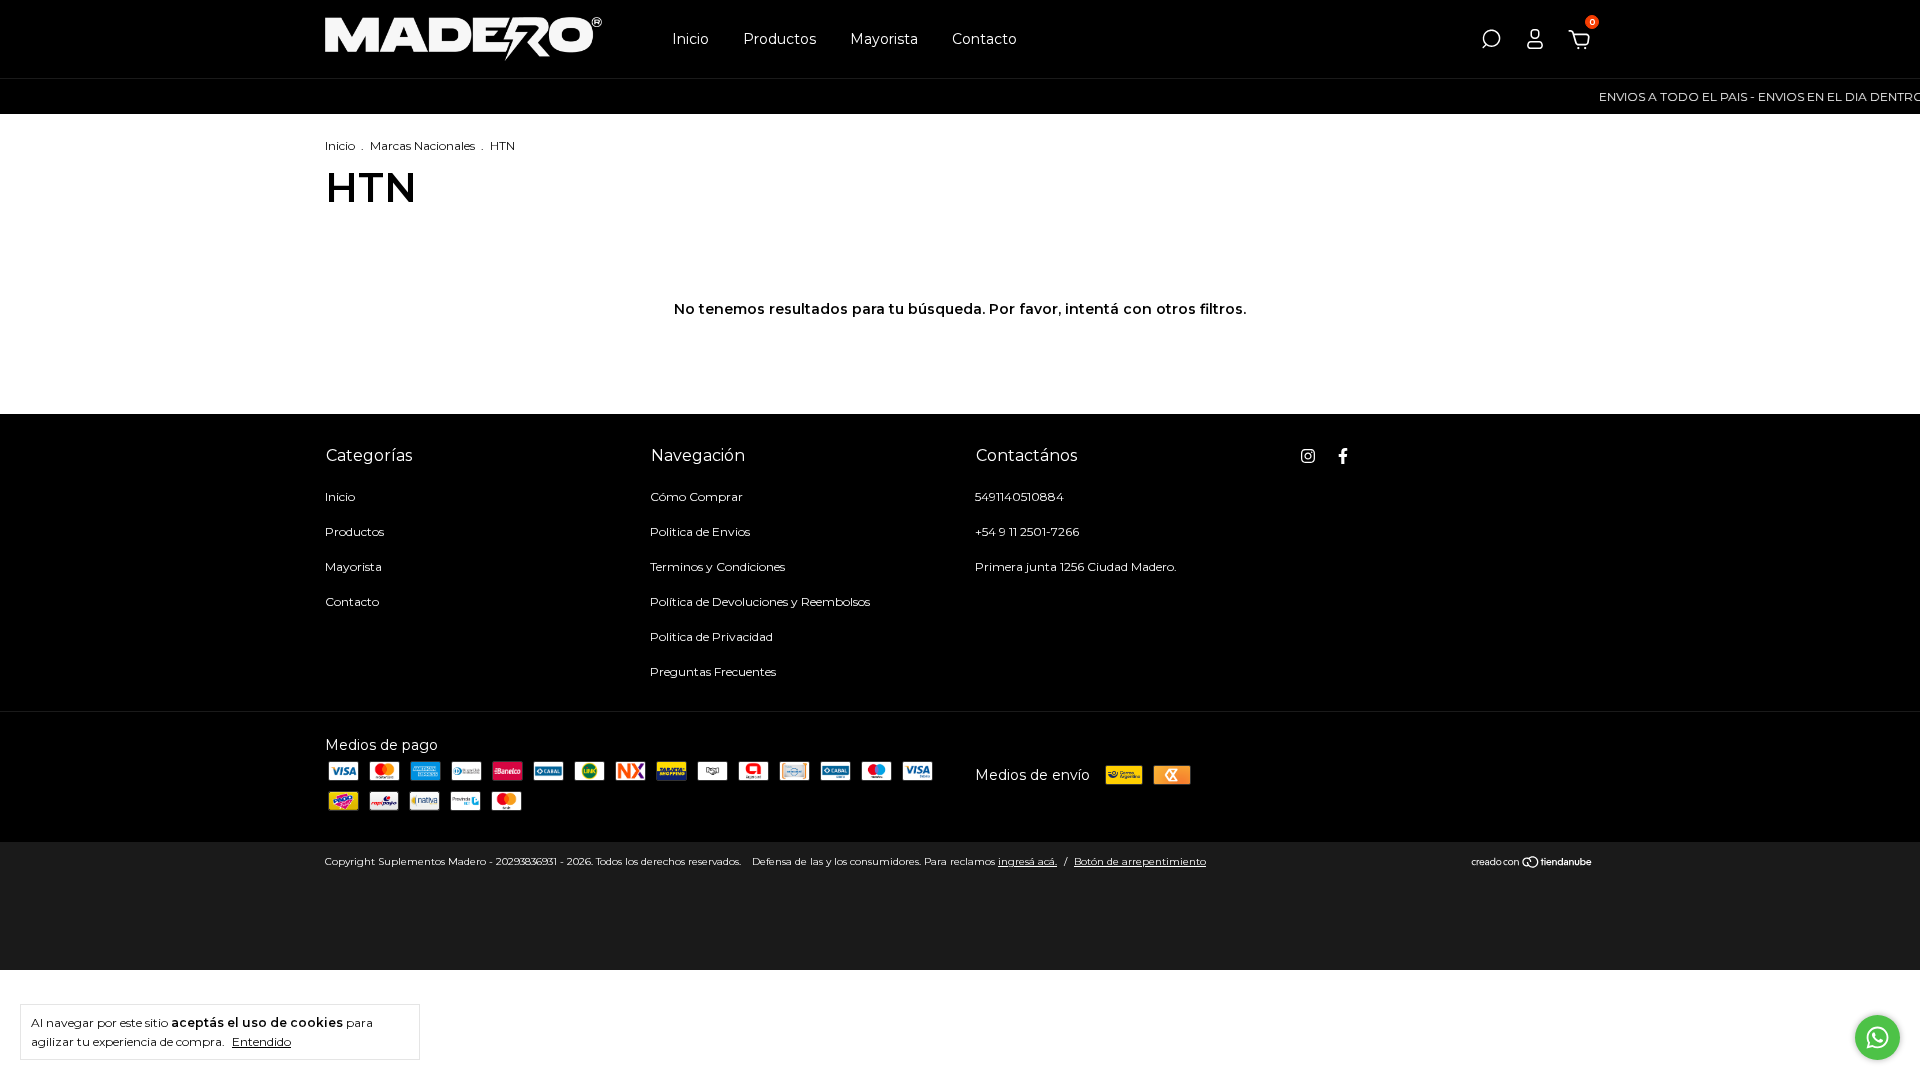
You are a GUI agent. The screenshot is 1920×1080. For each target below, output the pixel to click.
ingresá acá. (1027, 861)
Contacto (984, 39)
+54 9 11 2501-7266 (1027, 531)
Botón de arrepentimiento (1140, 861)
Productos (779, 39)
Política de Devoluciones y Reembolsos (760, 601)
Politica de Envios (700, 531)
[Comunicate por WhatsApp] (1877, 1037)
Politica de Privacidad (711, 636)
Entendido (261, 1041)
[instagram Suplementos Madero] (1308, 456)
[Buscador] (1491, 42)
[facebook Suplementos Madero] (1343, 456)
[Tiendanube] (1532, 864)
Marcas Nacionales (422, 145)
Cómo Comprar (696, 496)
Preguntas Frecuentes (713, 671)
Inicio (690, 39)
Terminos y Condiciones (717, 566)
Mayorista (884, 39)
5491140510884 (1019, 496)
